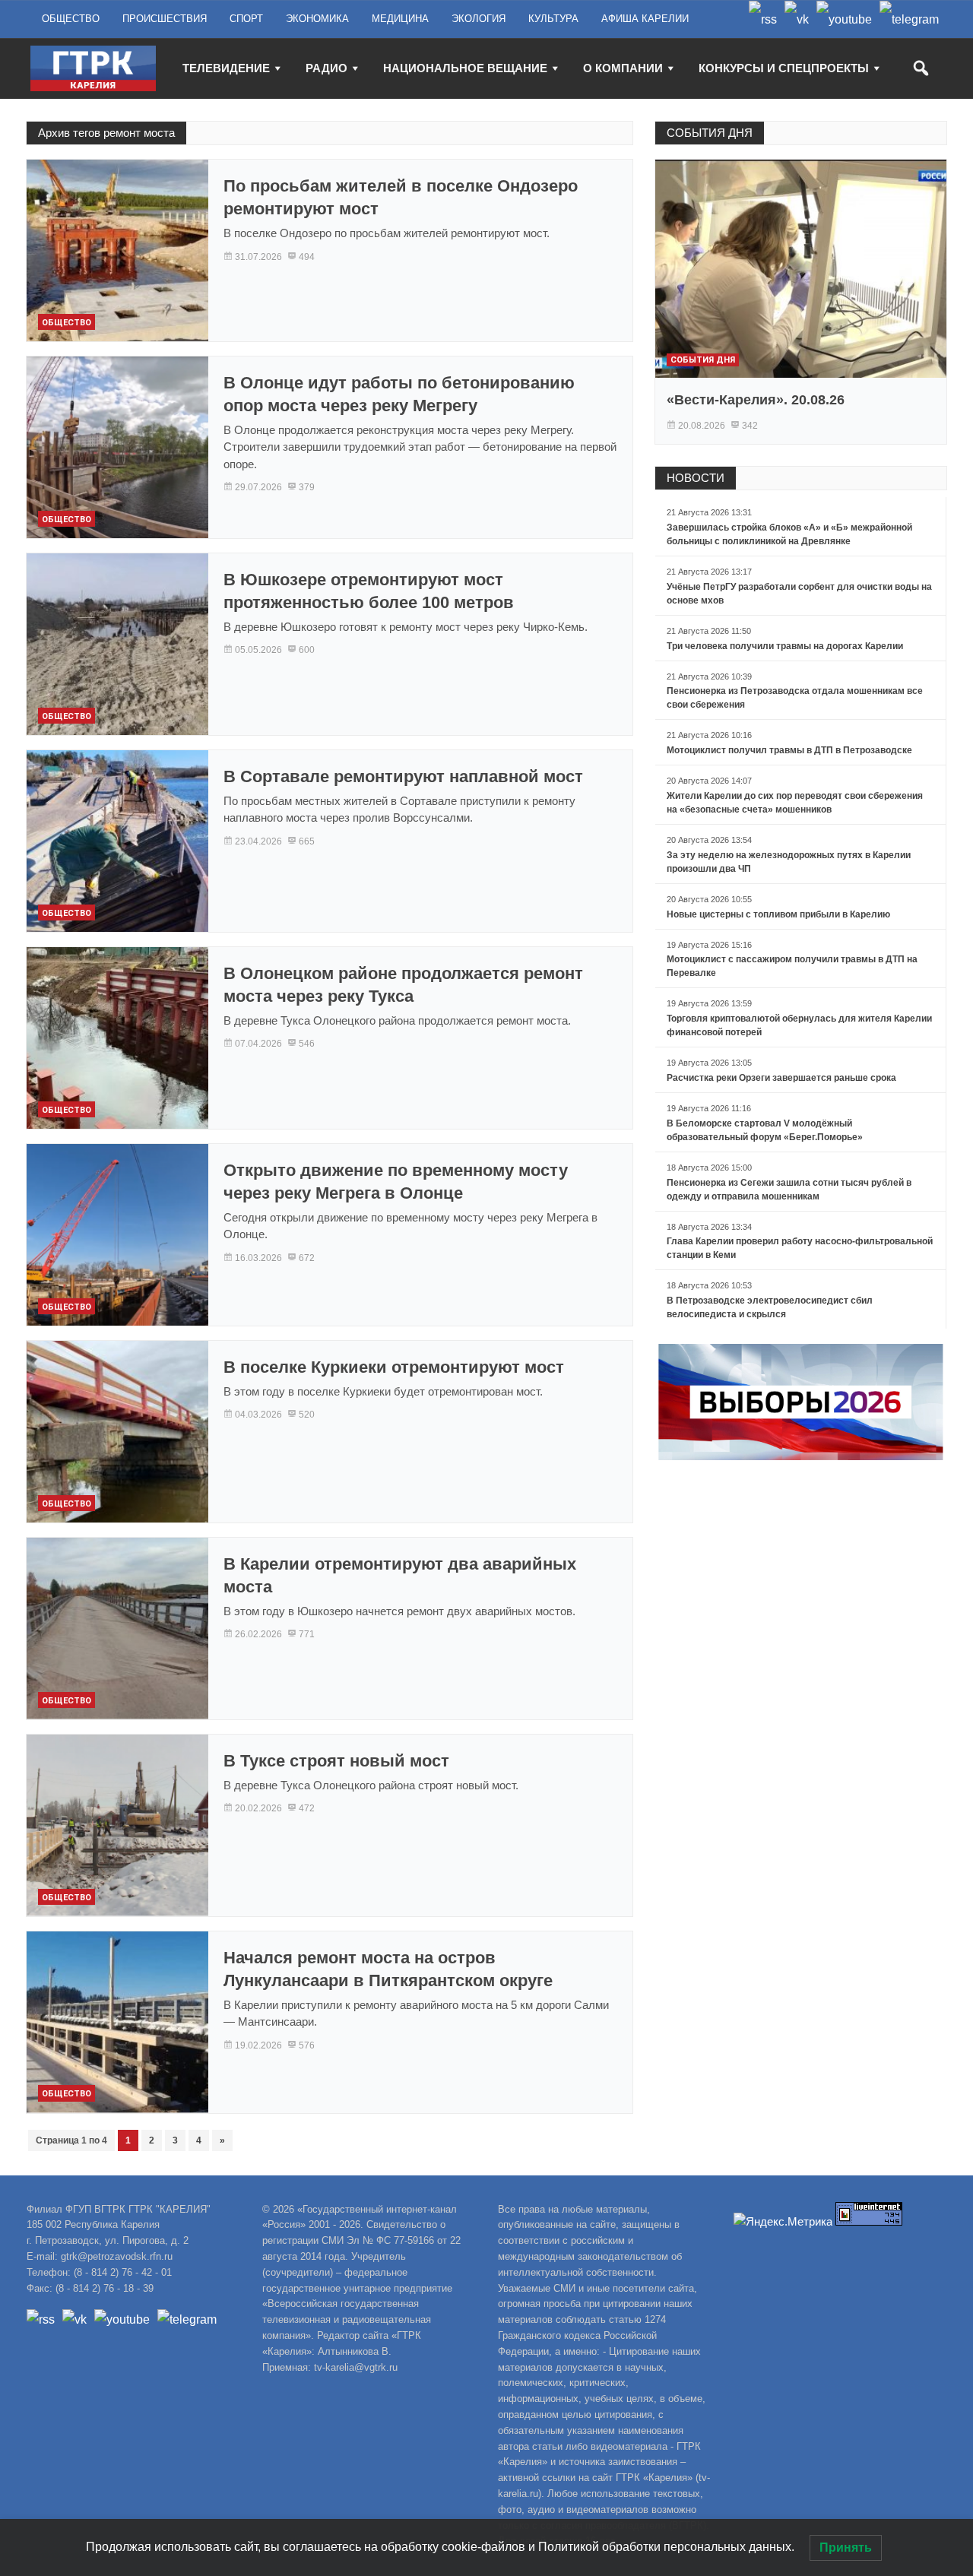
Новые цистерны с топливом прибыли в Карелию (778, 914)
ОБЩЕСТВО (71, 19)
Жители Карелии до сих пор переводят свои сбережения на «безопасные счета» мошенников (795, 803)
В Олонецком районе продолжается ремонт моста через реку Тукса (403, 985)
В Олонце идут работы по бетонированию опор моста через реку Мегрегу (399, 394)
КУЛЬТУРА (553, 19)
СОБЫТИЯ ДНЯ (710, 133)
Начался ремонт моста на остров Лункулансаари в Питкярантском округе (388, 1969)
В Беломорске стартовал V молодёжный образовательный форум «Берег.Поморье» (765, 1130)
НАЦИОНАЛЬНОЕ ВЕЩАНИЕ (465, 68)
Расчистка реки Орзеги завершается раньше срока (781, 1078)
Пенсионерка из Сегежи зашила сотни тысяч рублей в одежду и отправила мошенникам (789, 1190)
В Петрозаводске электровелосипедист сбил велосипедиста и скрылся (770, 1307)
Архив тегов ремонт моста (106, 133)
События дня (703, 360)
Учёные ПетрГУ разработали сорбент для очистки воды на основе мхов (799, 594)
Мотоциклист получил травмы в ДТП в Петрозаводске (789, 750)
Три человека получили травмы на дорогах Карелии (785, 646)
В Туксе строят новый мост (336, 1761)
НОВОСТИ (696, 478)
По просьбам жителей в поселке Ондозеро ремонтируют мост (401, 197)
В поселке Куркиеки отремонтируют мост (394, 1367)
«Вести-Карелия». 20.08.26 (756, 400)
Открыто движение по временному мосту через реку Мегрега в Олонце (396, 1182)
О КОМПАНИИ (623, 68)
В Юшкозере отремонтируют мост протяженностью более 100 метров (369, 591)
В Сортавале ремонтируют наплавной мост (403, 776)
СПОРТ (246, 19)
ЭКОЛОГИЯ (479, 19)
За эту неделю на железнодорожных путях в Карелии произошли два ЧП (789, 862)
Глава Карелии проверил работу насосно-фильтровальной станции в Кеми (800, 1248)
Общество (67, 323)
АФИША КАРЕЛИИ (645, 19)
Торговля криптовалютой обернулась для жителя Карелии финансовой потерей (799, 1025)
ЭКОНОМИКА (317, 19)
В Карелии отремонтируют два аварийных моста (400, 1575)
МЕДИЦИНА (400, 19)
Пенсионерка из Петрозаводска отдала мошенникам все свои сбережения (795, 698)
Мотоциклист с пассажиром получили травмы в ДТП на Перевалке (792, 966)
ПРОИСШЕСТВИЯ (165, 19)
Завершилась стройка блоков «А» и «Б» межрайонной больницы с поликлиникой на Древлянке (789, 534)
